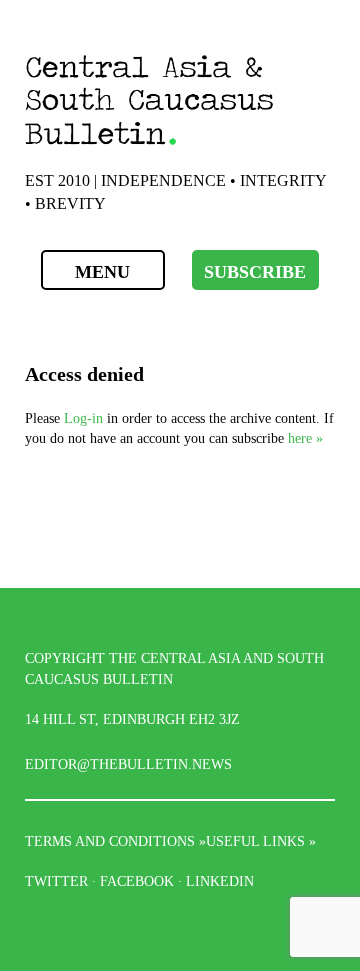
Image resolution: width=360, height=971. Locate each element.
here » (305, 438)
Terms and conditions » (115, 841)
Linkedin (220, 881)
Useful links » (261, 841)
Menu (102, 272)
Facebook (137, 881)
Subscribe (255, 272)
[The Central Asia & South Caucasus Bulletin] (180, 100)
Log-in (83, 418)
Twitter (56, 881)
